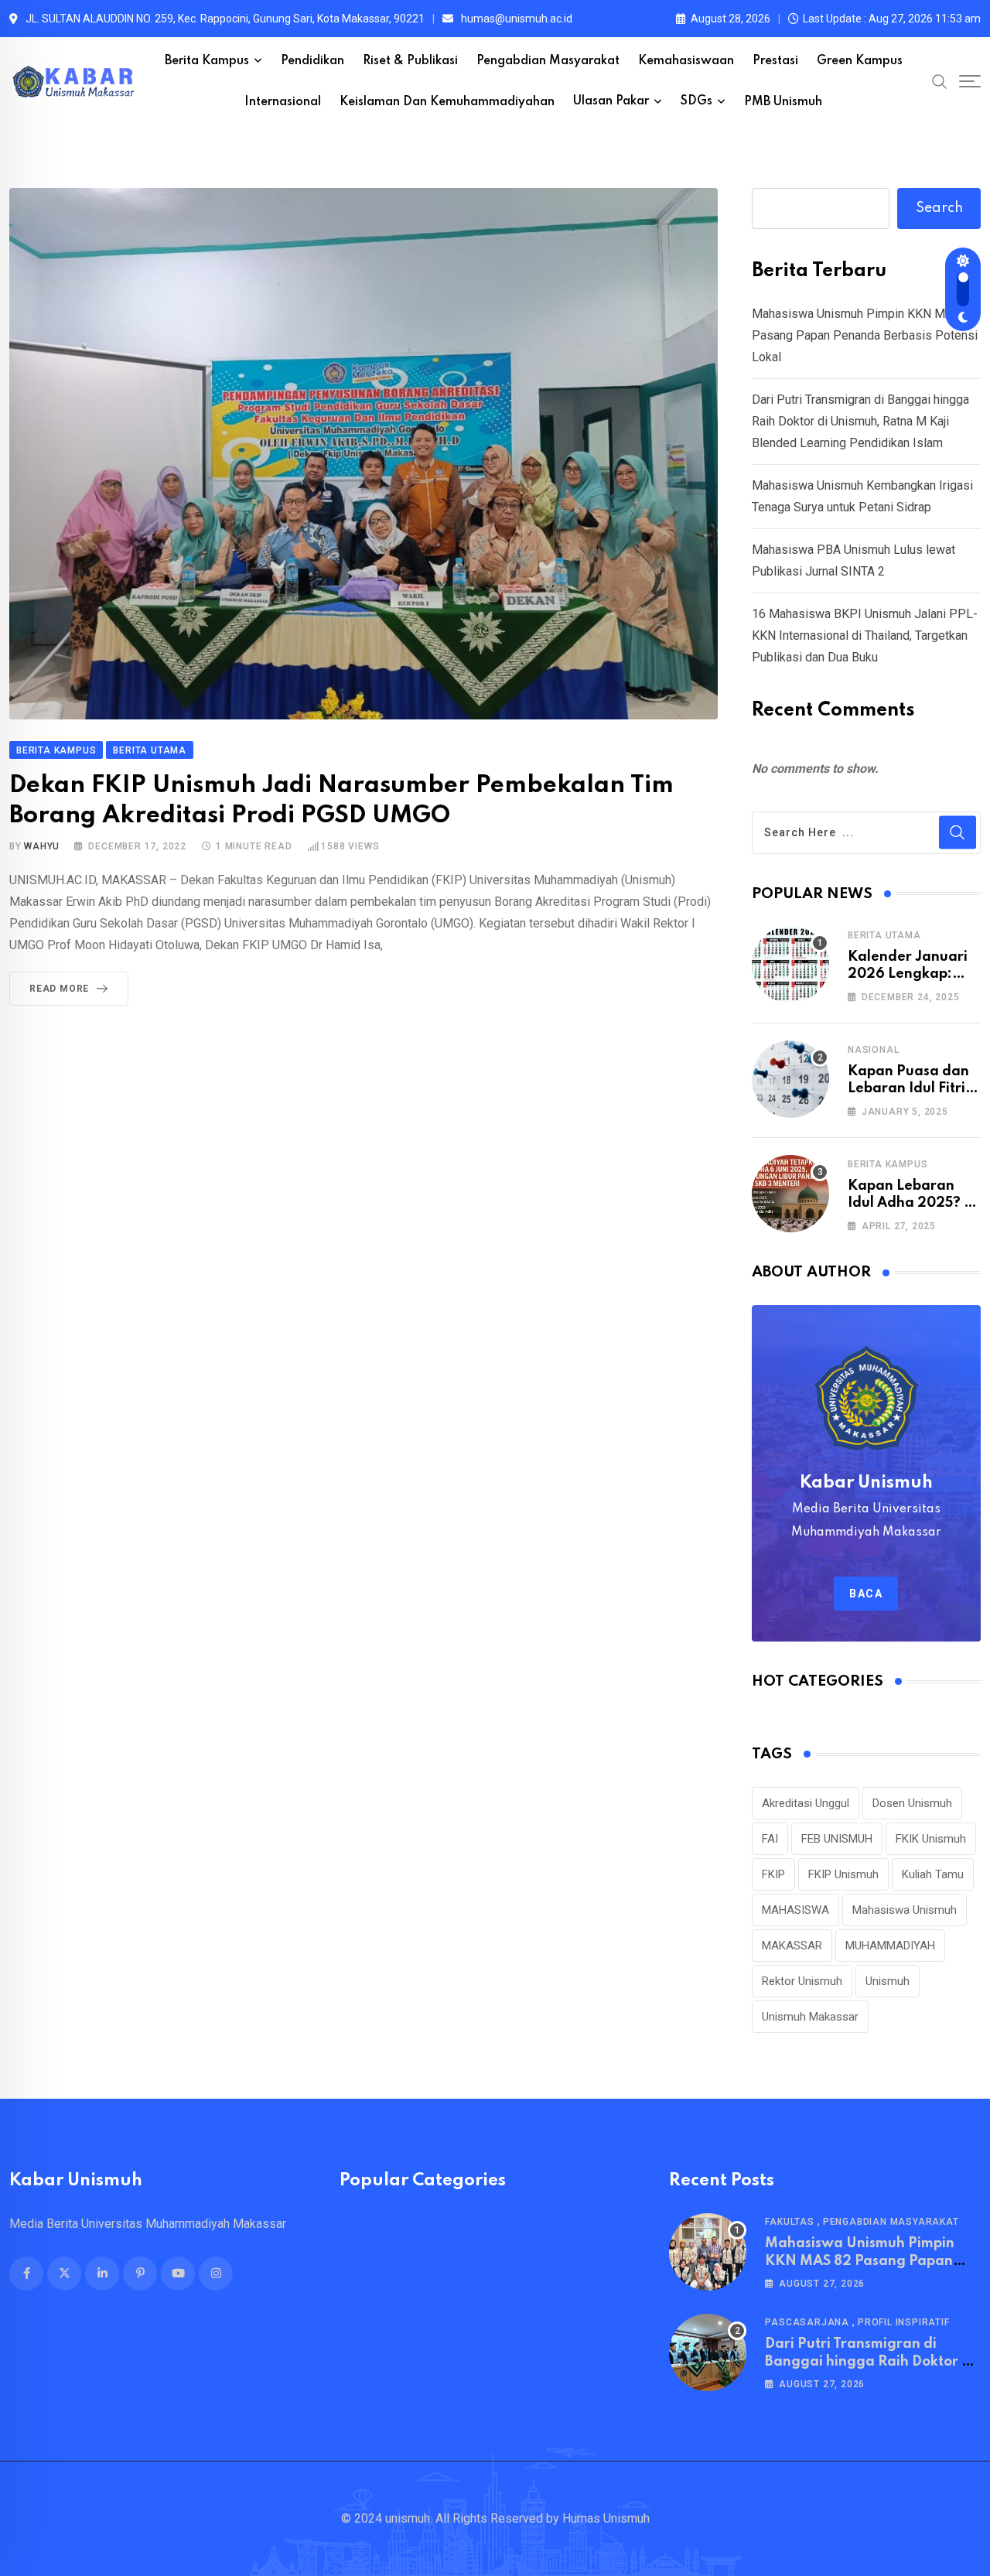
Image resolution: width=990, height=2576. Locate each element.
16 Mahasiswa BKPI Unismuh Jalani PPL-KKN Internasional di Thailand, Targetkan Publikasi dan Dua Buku (865, 635)
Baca (866, 1594)
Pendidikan (312, 61)
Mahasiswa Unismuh (905, 1910)
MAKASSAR (792, 1946)
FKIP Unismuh (843, 1874)
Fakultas (789, 2222)
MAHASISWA (795, 1910)
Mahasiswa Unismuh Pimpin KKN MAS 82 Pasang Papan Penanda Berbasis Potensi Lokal (865, 335)
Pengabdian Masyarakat (548, 61)
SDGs (696, 101)
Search (939, 208)
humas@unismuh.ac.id (517, 19)
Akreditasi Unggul (806, 1803)
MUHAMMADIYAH (890, 1946)
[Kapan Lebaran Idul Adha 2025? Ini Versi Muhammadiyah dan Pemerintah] (790, 1194)
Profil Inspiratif (904, 2322)
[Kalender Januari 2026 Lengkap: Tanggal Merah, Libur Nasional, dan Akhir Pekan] (790, 965)
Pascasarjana (807, 2322)
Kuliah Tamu (933, 1874)
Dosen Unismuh (912, 1803)
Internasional (283, 102)
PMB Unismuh (783, 102)
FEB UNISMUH (837, 1839)
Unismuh (888, 1981)
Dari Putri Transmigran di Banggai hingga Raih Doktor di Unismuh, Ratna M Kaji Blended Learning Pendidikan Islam (860, 421)
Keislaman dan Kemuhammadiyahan (447, 102)
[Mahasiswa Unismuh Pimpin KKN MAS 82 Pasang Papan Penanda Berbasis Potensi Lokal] (708, 2252)
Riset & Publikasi (410, 61)
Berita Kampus (207, 61)
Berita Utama (884, 935)
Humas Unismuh (606, 2518)
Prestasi (775, 61)
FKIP (773, 1874)
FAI (770, 1839)
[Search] (940, 81)
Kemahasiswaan (686, 61)
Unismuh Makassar (810, 2017)
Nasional (873, 1050)
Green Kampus (860, 61)
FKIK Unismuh (931, 1839)
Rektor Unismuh (802, 1981)
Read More (59, 989)
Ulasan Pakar (611, 101)
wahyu (41, 846)
